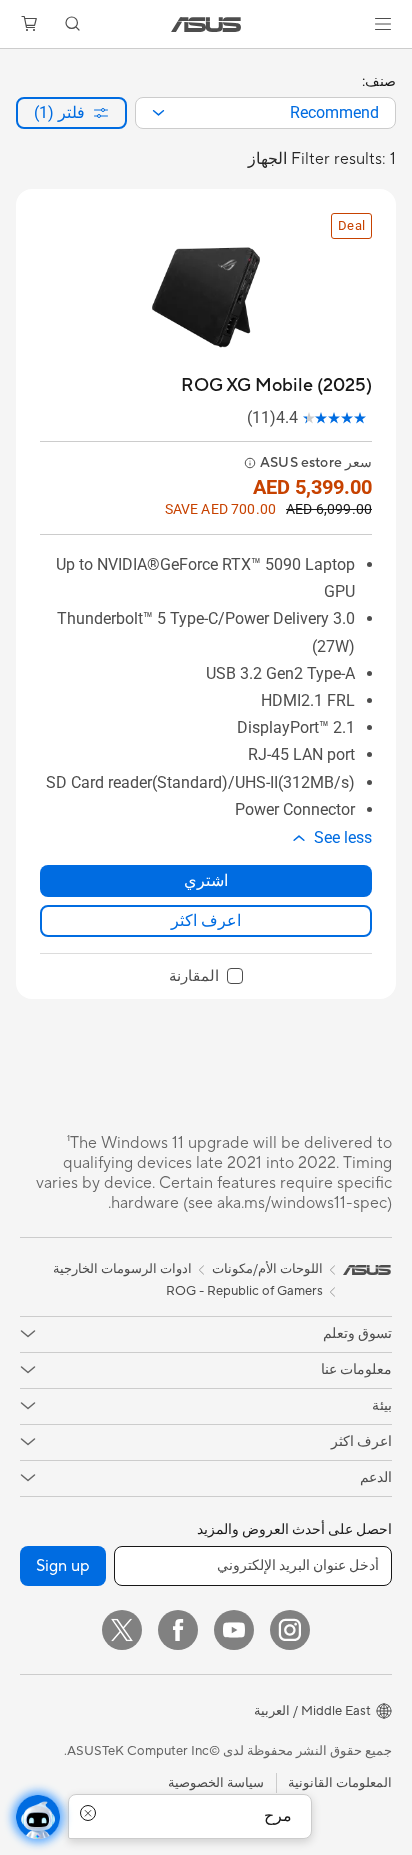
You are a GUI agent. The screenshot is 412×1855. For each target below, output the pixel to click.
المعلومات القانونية (340, 1783)
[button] (383, 24)
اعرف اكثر (206, 920)
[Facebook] (178, 1630)
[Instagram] (290, 1630)
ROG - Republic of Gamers (244, 1291)
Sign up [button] (63, 1566)
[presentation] (158, 113)
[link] (206, 24)
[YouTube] (234, 1630)
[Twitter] (122, 1630)
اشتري (206, 880)
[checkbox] (206, 977)
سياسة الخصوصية (216, 1783)
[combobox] (265, 113)
